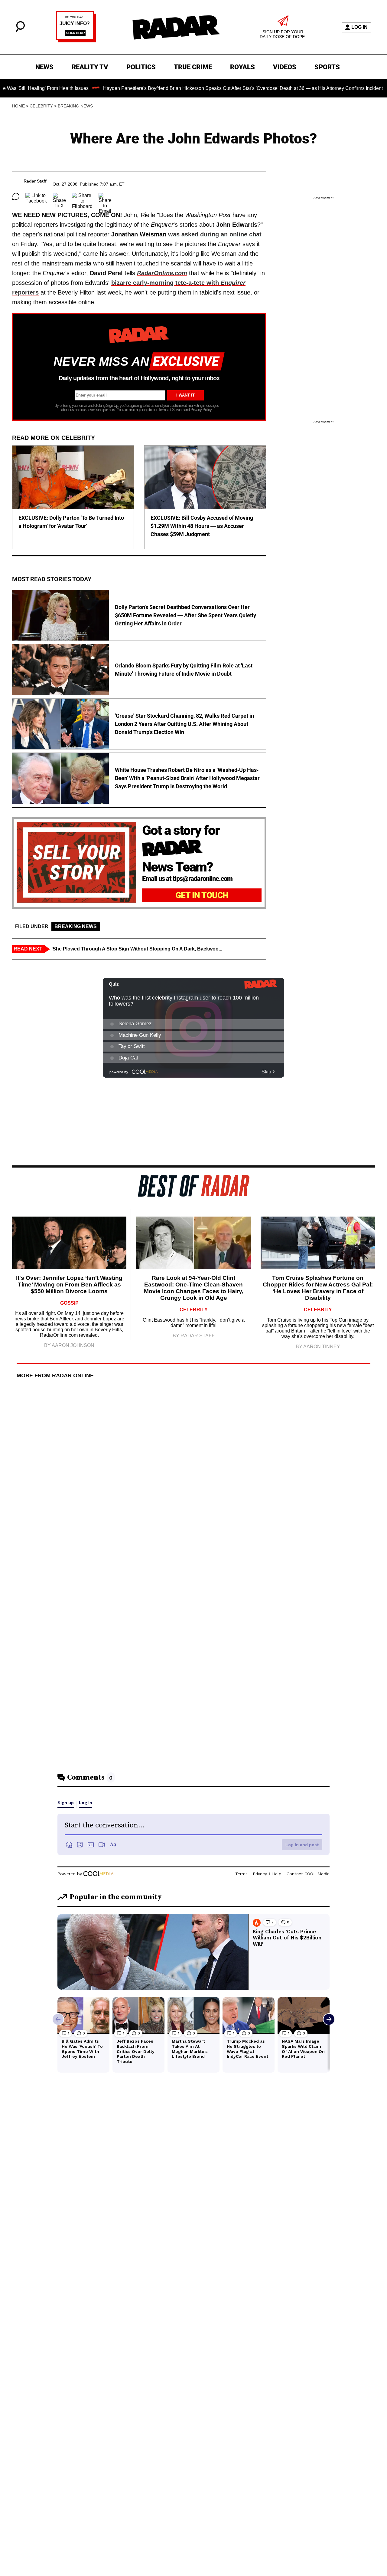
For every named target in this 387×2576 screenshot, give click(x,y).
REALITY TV (90, 67)
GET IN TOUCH (202, 895)
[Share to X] (59, 196)
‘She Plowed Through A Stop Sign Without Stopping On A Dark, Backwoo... (137, 949)
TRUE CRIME (193, 67)
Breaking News (75, 106)
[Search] (20, 30)
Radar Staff (35, 181)
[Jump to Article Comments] (16, 196)
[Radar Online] (176, 27)
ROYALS (242, 67)
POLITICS (141, 67)
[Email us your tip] (76, 41)
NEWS (44, 67)
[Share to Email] (105, 196)
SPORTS (327, 67)
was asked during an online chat (215, 234)
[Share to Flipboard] (82, 196)
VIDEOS (285, 67)
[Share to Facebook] (36, 196)
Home (18, 106)
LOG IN (359, 27)
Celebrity (41, 106)
